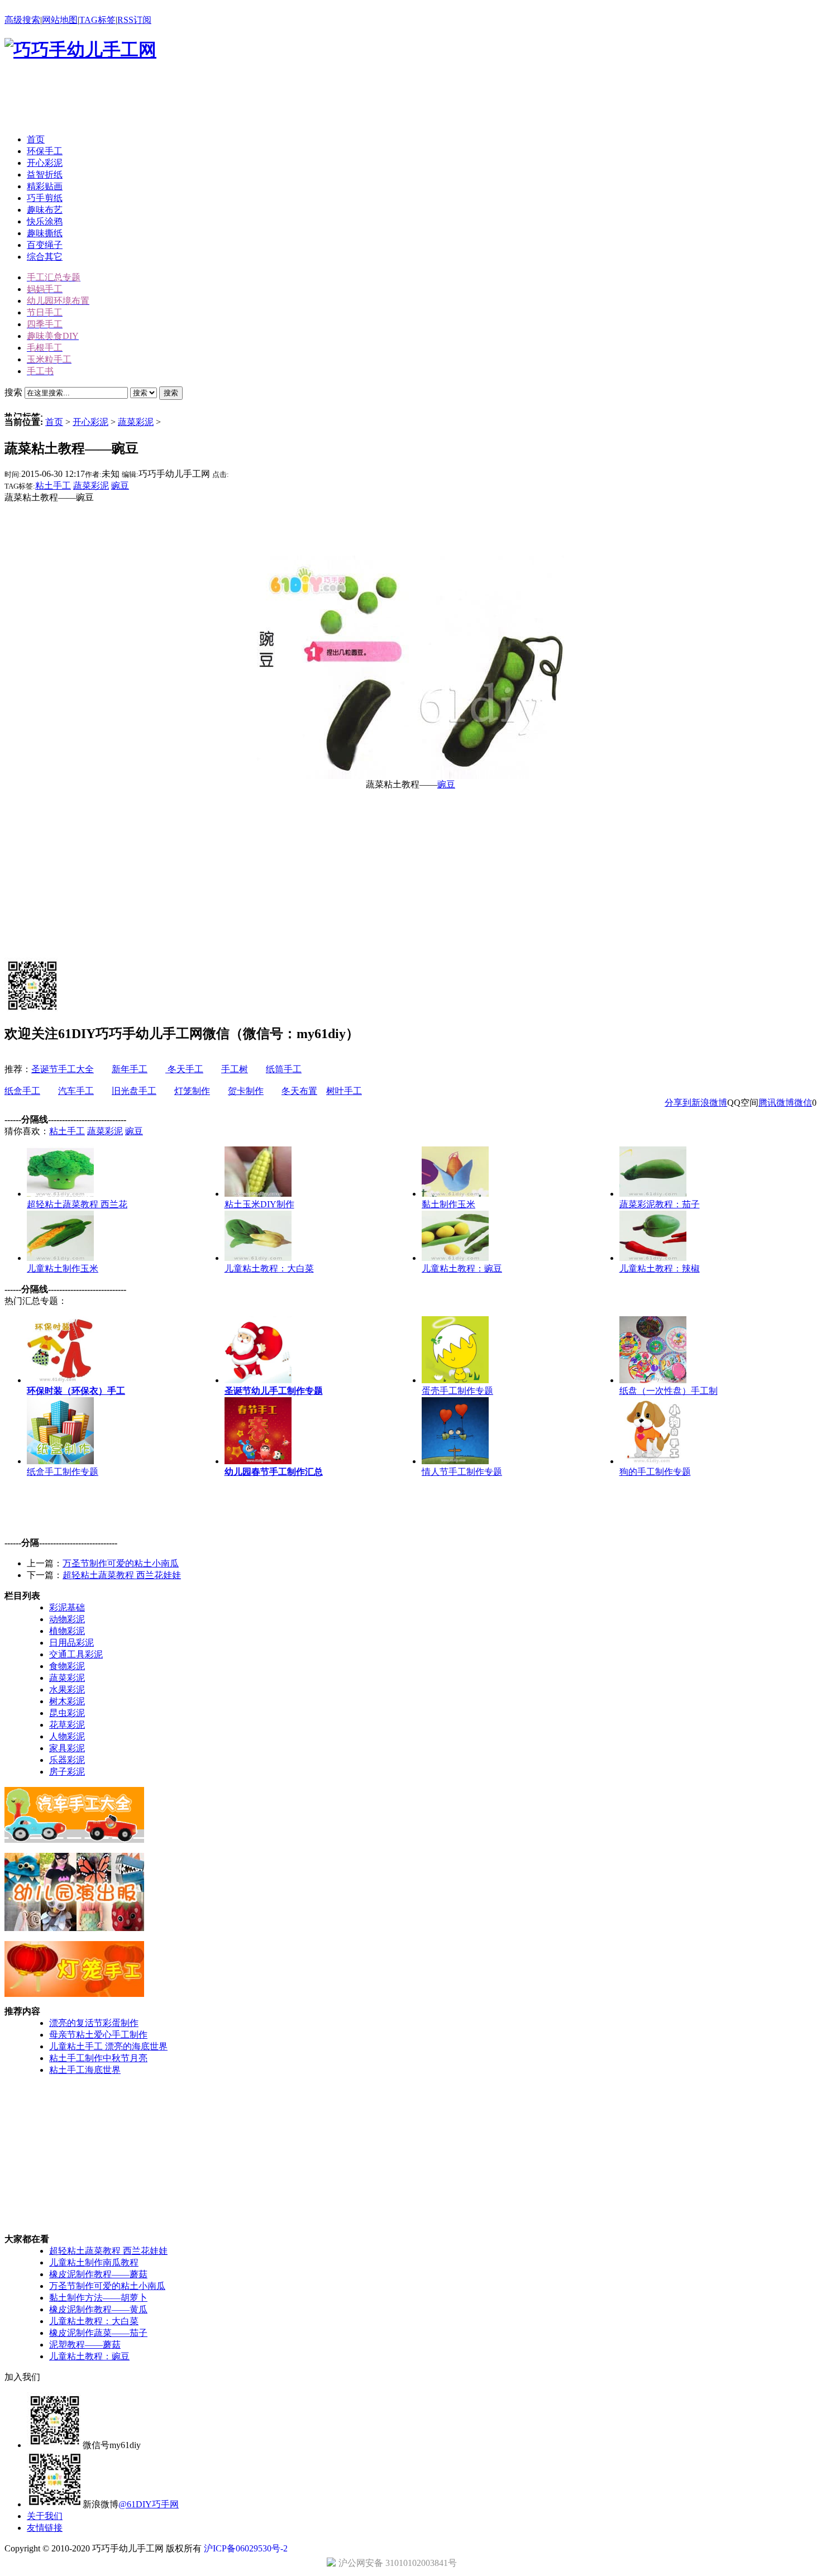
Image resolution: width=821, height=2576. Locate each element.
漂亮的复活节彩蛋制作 (94, 2023)
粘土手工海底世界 (85, 2070)
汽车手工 (76, 1091)
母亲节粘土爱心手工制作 (98, 2035)
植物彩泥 (67, 1631)
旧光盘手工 (134, 1091)
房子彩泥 (67, 1772)
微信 (803, 1103)
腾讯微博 (776, 1103)
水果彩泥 (67, 1690)
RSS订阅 (134, 20)
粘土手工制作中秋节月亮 (98, 2058)
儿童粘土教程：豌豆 (89, 2356)
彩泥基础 (67, 1607)
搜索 (171, 393)
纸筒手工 (284, 1069)
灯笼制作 (192, 1091)
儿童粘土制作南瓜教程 (94, 2262)
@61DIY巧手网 (149, 2504)
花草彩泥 (67, 1725)
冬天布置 (299, 1091)
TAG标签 (97, 20)
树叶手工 (344, 1091)
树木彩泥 (67, 1701)
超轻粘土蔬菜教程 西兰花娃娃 (122, 1575)
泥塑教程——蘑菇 (85, 2345)
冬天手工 (184, 1069)
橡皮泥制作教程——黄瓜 (98, 2309)
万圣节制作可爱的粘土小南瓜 (121, 1563)
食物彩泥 (67, 1666)
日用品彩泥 (71, 1643)
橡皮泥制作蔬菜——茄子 (98, 2333)
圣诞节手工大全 (63, 1069)
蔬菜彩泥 (136, 422)
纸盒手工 (22, 1091)
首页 (54, 422)
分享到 (678, 1103)
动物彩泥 (67, 1619)
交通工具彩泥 (76, 1654)
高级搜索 (22, 20)
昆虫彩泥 (67, 1713)
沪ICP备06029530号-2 (246, 2548)
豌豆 (120, 486)
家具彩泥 (67, 1748)
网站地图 (60, 20)
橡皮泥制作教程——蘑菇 (98, 2274)
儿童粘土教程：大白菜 (94, 2321)
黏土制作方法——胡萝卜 (98, 2298)
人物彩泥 (67, 1736)
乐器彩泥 (67, 1760)
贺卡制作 (246, 1091)
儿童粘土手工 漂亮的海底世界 (108, 2046)
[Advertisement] (208, 100)
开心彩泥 (90, 422)
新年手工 (130, 1069)
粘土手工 (53, 486)
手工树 (235, 1069)
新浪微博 (709, 1103)
